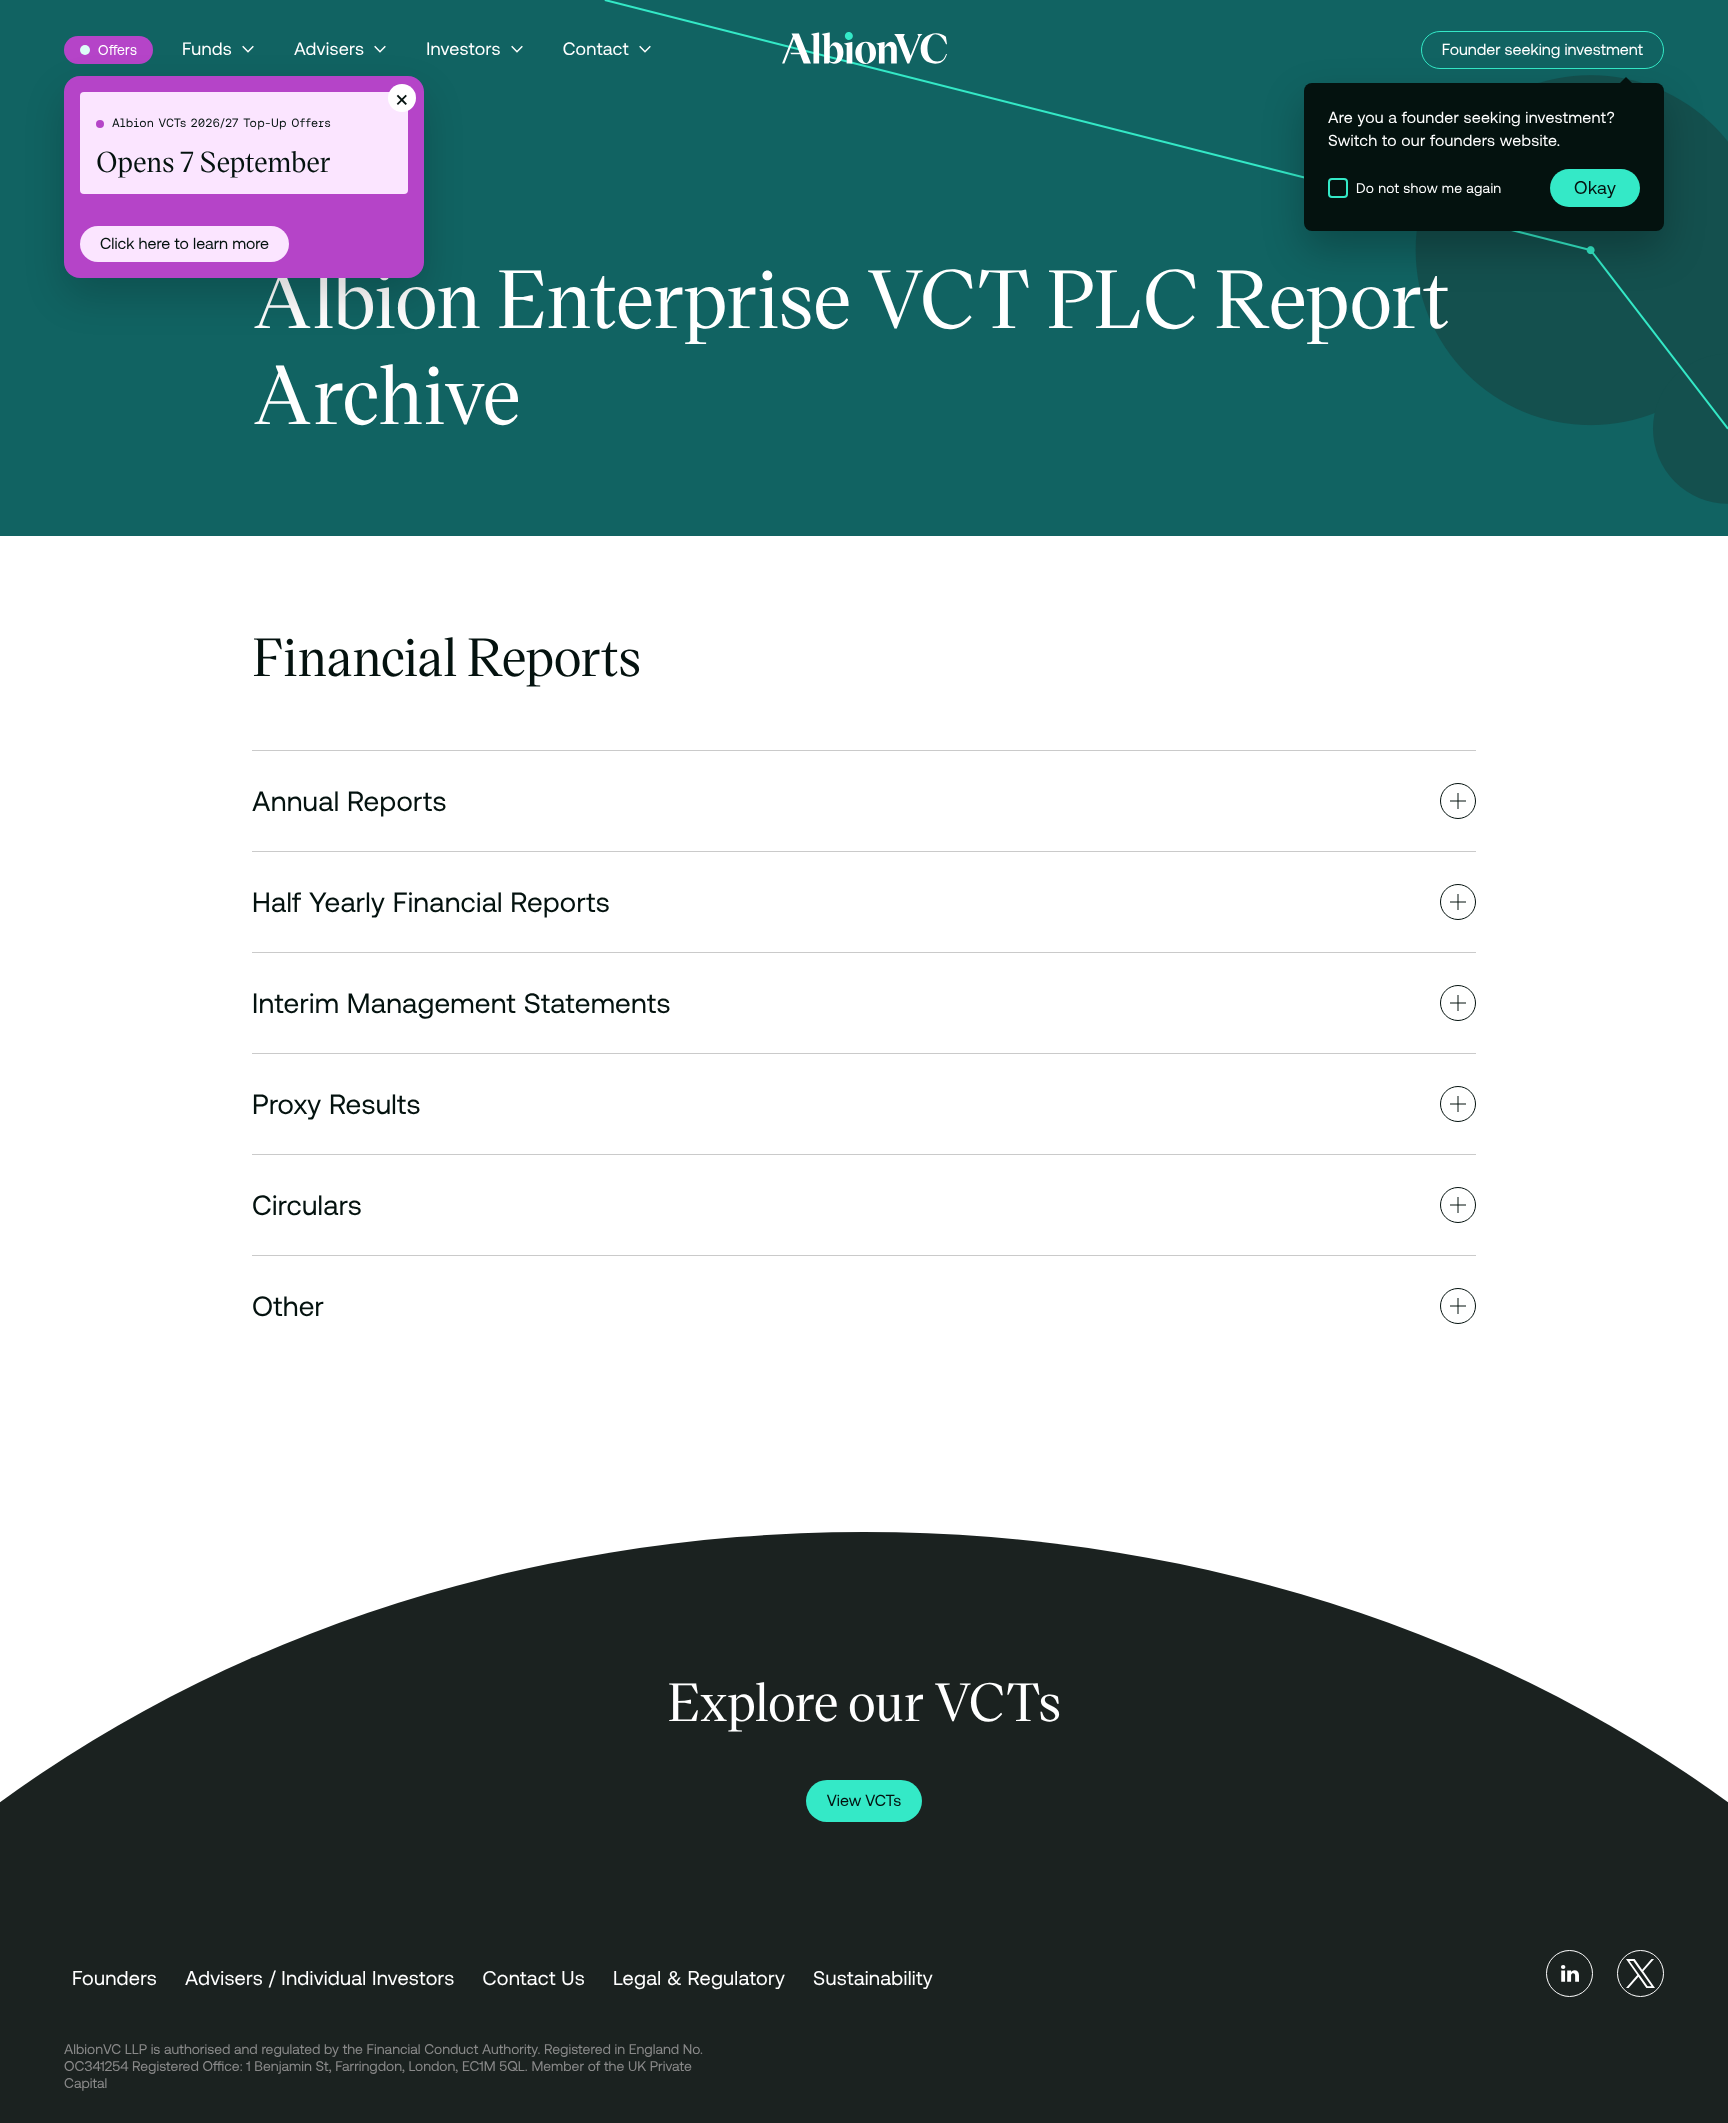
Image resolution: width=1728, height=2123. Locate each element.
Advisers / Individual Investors (319, 1978)
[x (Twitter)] (1640, 1973)
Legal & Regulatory (699, 1978)
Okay (1595, 187)
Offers (117, 50)
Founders (114, 1978)
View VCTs (864, 1801)
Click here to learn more (184, 244)
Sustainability (873, 1978)
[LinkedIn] (1569, 1973)
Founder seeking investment (1542, 50)
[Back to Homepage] (864, 48)
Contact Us (533, 1978)
